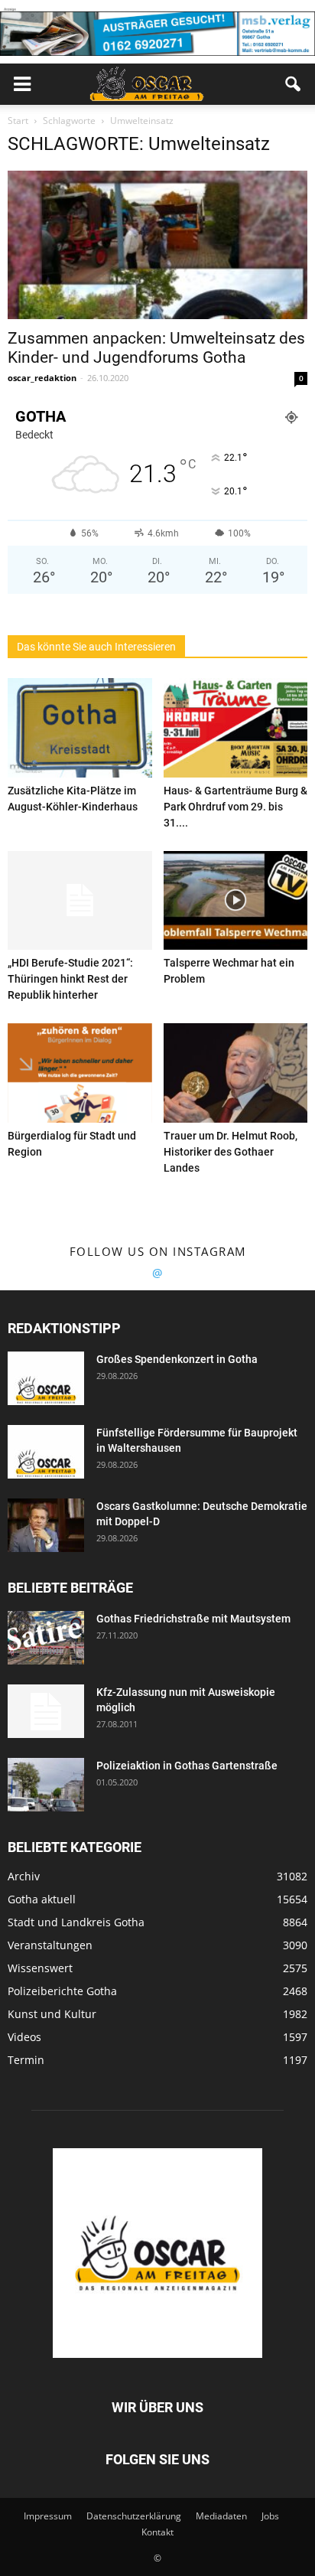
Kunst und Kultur (52, 2014)
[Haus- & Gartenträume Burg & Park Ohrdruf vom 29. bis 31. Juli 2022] (236, 728)
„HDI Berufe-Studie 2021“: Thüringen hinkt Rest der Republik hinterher (70, 979)
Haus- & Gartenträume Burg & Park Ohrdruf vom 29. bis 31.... (235, 807)
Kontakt (157, 2532)
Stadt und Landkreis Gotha (76, 1922)
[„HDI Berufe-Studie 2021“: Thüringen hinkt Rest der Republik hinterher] (80, 901)
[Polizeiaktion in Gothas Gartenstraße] (46, 1785)
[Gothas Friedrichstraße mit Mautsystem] (46, 1638)
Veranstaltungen (50, 1945)
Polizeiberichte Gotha (62, 1991)
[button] (294, 84)
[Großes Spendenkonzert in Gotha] (46, 1378)
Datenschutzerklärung (134, 2516)
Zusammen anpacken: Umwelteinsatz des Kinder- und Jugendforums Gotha (156, 348)
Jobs (270, 2516)
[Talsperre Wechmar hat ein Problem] (236, 901)
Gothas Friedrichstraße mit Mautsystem (193, 1619)
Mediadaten (221, 2516)
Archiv (24, 1876)
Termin (26, 2060)
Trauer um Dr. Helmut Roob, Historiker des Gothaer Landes (231, 1152)
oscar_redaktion (42, 378)
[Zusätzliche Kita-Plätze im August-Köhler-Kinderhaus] (80, 728)
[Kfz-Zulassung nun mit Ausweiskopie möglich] (46, 1711)
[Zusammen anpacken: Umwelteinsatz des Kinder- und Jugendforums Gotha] (157, 245)
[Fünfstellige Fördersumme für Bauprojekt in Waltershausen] (46, 1452)
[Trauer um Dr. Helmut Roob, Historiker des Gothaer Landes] (236, 1073)
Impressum (48, 2516)
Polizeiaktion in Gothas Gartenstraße (187, 1766)
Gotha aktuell (42, 1899)
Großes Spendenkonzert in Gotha (177, 1359)
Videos (24, 2037)
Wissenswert (40, 1968)
